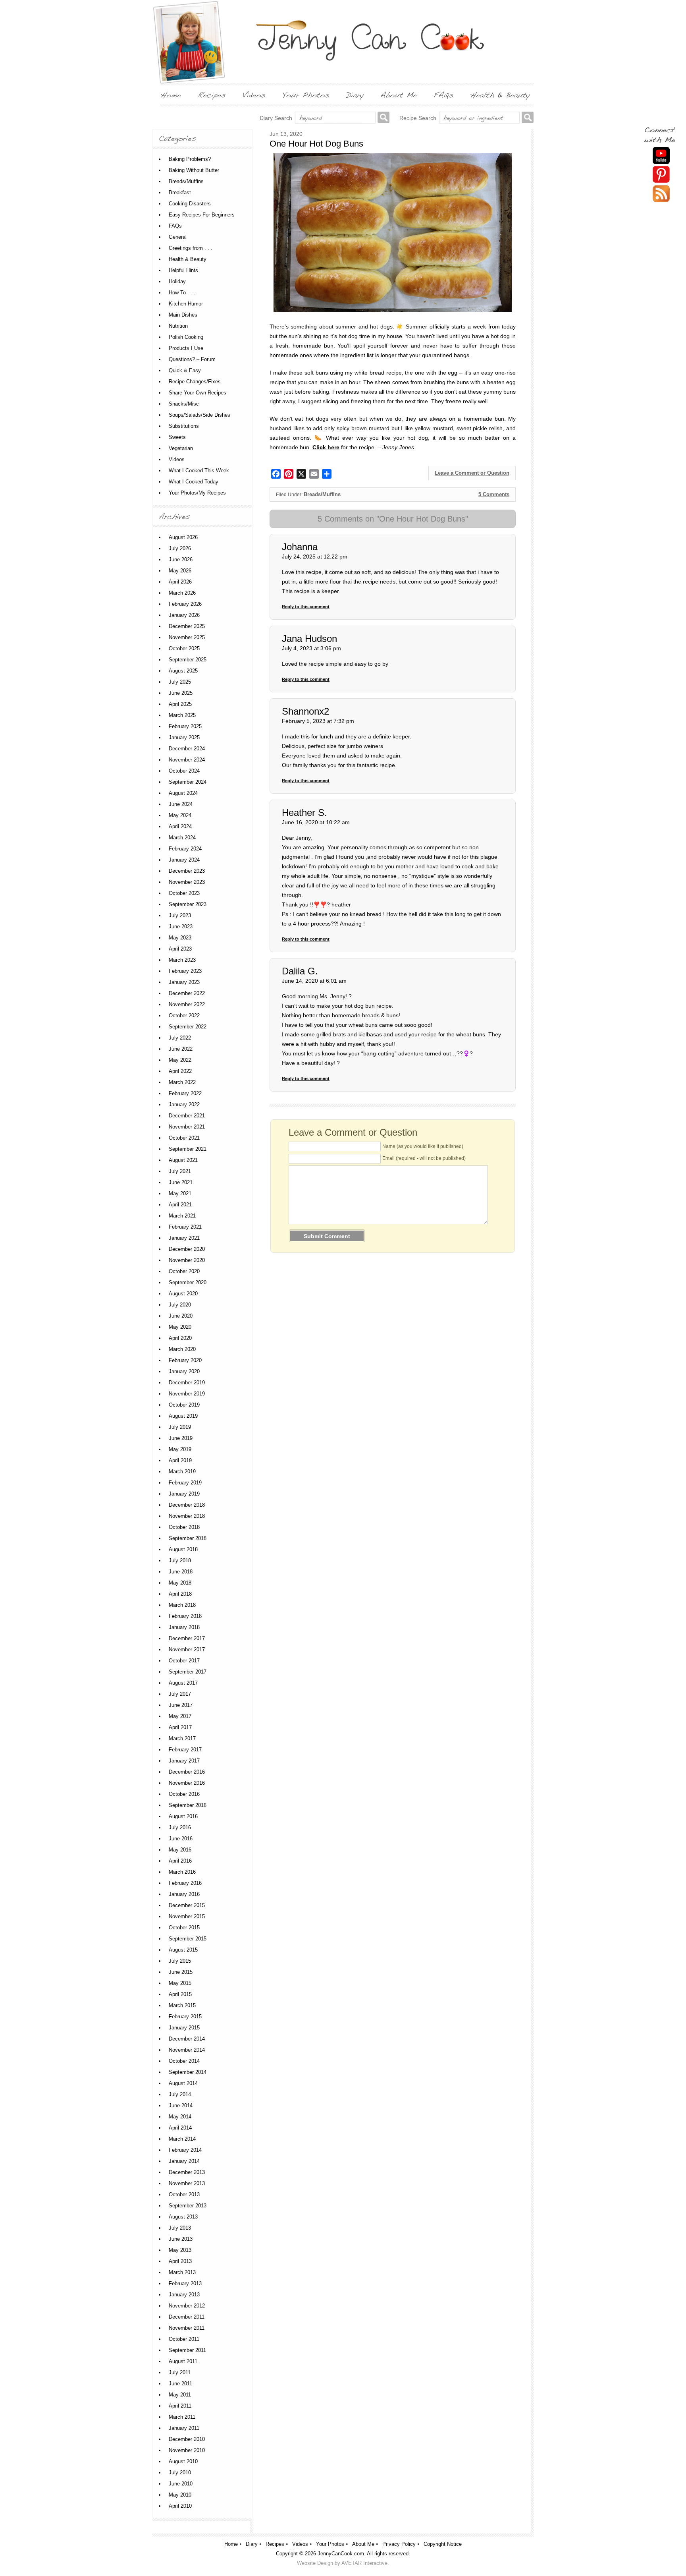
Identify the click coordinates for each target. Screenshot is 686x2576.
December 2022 (187, 993)
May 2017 (180, 1716)
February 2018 (185, 1616)
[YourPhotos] (306, 95)
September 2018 (188, 1538)
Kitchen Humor (186, 304)
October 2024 (184, 771)
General (178, 237)
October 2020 (184, 1271)
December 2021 (187, 1116)
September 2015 (188, 1939)
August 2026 (183, 537)
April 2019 (180, 1460)
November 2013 (187, 2183)
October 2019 (184, 1405)
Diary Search (276, 118)
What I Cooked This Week (199, 471)
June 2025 (181, 693)
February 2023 (185, 971)
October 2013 (184, 2194)
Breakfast (180, 192)
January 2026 (184, 615)
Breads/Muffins (322, 494)
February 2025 (185, 726)
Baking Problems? (190, 159)
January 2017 (184, 1761)
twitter (661, 194)
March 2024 (182, 838)
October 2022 (184, 1016)
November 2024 (187, 760)
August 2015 (183, 1950)
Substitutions (184, 426)
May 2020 (180, 1327)
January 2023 (184, 982)
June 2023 (181, 927)
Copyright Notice (443, 2544)
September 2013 (188, 2206)
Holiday (177, 281)
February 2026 (185, 604)
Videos (177, 459)
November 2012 (187, 2306)
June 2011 (180, 2384)
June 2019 (181, 1438)
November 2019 (187, 1394)
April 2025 (180, 704)
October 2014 (184, 2061)
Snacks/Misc (184, 404)
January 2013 (184, 2295)
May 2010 (180, 2495)
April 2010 (180, 2506)
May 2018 (180, 1583)
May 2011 (180, 2395)
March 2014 (182, 2139)
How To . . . (182, 293)
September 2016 (188, 1805)
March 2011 (182, 2417)
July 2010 (180, 2473)
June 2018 (181, 1572)
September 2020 (188, 1282)
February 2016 (185, 1883)
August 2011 (183, 2361)
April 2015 (180, 1994)
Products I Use (186, 348)
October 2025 (184, 648)
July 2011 (180, 2372)
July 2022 (180, 1038)
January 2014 (184, 2161)
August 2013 (183, 2217)
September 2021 (188, 1149)
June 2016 (181, 1839)
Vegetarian (181, 448)
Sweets (177, 437)
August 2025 (183, 671)
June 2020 (181, 1316)
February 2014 (185, 2150)
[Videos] (254, 95)
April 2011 (180, 2406)
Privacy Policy (399, 2544)
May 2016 (180, 1850)
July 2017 (180, 1694)
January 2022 (184, 1104)
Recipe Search (418, 118)
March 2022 (182, 1082)
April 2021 (180, 1205)
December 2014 (187, 2039)
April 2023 (180, 949)
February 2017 (185, 1750)
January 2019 (184, 1494)
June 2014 (181, 2105)
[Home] (171, 95)
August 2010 (183, 2461)
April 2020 (180, 1338)
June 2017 (181, 1705)
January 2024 (184, 860)
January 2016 (184, 1894)
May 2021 (180, 1193)
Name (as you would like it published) (423, 1146)
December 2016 (187, 1772)
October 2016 (184, 1794)
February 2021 (185, 1227)
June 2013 (181, 2239)
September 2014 (188, 2072)
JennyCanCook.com (341, 2554)
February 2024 (185, 849)
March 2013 (182, 2272)
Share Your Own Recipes (198, 393)
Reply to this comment (306, 607)
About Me (363, 2544)
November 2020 (187, 1260)
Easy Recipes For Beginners (202, 215)
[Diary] (355, 95)
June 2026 (181, 559)
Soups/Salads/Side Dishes (199, 415)
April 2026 (180, 582)
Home (231, 2544)
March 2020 (182, 1349)
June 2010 (181, 2484)
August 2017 (183, 1683)
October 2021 (184, 1138)
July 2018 (180, 1560)
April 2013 (180, 2261)
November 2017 (187, 1649)
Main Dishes (183, 315)
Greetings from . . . (191, 248)
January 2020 (184, 1371)
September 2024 (188, 782)
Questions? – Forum (192, 359)
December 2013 (187, 2172)
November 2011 (187, 2328)
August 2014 (183, 2083)
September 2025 (188, 660)
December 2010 (187, 2439)
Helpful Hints (183, 270)
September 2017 (188, 1672)
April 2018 (180, 1594)
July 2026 (180, 548)
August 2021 (183, 1160)
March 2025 (182, 715)
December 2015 (187, 1905)
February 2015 (185, 2017)
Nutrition (178, 326)
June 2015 (181, 1972)
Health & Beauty (188, 259)
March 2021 (182, 1216)
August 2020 (183, 1294)
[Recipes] (212, 95)
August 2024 (183, 793)
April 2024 (180, 826)
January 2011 (184, 2428)
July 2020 (180, 1305)
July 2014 (180, 2094)
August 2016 (183, 1816)
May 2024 (180, 815)
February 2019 (185, 1483)
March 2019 (182, 1472)
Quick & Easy (185, 370)
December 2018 (187, 1505)
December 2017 (187, 1638)
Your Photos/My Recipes (197, 493)
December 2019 (187, 1383)
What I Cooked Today (194, 482)
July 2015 (180, 1961)
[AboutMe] (399, 95)
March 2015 (182, 2005)
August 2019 (183, 1416)
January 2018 (184, 1627)
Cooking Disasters (190, 204)
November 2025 (187, 637)
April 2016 (180, 1861)
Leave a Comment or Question (472, 473)
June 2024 (181, 804)
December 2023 (187, 871)
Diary (252, 2544)
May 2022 (180, 1060)
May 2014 (180, 2117)
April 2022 (180, 1071)
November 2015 (187, 1916)
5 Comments (494, 494)
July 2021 (180, 1171)
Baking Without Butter (194, 170)
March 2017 (182, 1738)
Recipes (275, 2544)
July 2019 (180, 1427)
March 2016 (182, 1872)
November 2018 (187, 1516)
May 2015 (180, 1983)
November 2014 (187, 2050)
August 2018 (183, 1549)
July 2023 (180, 915)
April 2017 (180, 1727)
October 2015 (184, 1928)
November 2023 (187, 882)
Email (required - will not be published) (424, 1158)
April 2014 (180, 2128)
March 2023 (182, 960)
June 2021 (181, 1182)
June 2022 (181, 1049)
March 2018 (182, 1605)
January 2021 (184, 1238)
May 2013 (180, 2250)
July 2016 (180, 1827)
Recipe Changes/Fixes (195, 382)
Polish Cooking (186, 337)
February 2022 (185, 1093)
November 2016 (187, 1783)
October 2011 (184, 2339)
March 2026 (182, 593)
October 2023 (184, 893)
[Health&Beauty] (500, 95)
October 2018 (184, 1527)
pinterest (661, 175)
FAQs (175, 226)
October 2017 (184, 1661)
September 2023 (188, 904)
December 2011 (187, 2317)
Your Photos (330, 2544)
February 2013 (185, 2283)
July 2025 (180, 682)
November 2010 (187, 2450)
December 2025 (187, 626)
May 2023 (180, 938)
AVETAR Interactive (364, 2563)
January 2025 (184, 737)
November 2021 (187, 1127)
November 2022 (187, 1004)
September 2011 (187, 2350)
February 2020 (185, 1360)
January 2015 (184, 2028)
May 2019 (180, 1449)
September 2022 (188, 1027)
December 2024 (187, 749)
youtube (661, 156)
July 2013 (180, 2228)
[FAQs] (443, 95)
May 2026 (180, 571)
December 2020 (187, 1249)
